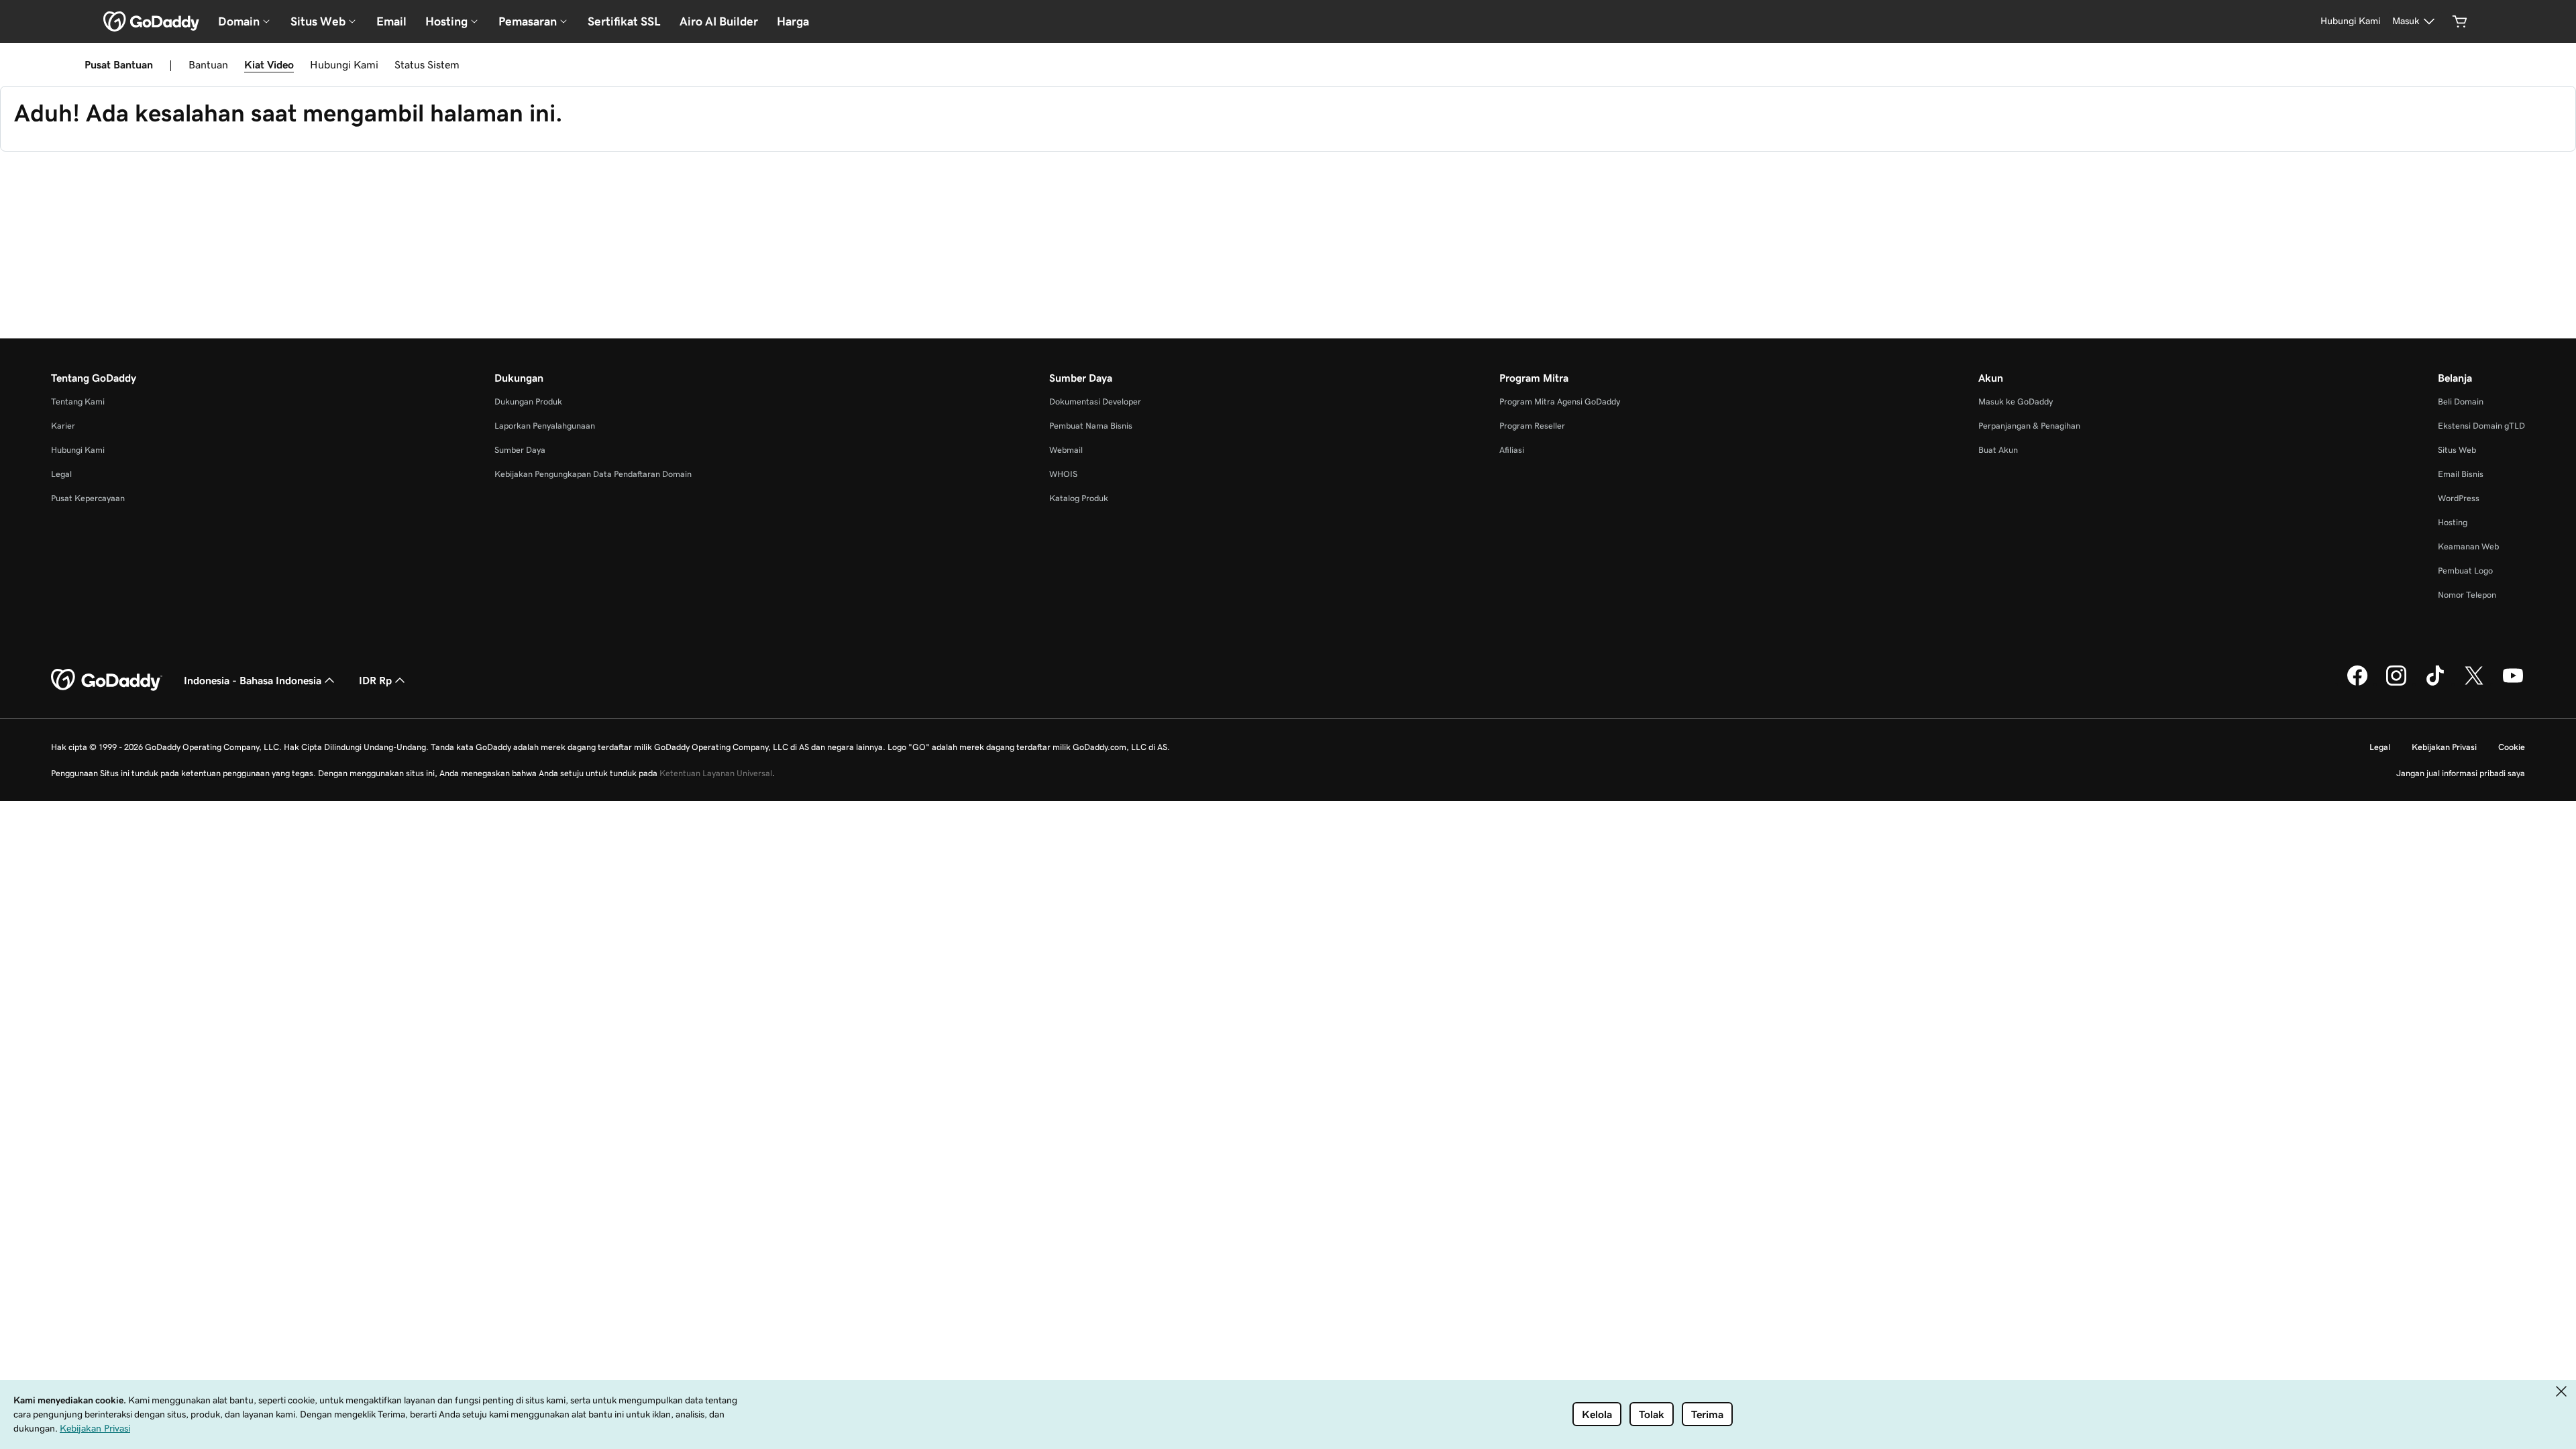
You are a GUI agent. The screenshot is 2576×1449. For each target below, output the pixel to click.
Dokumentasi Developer (1095, 401)
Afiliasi (1512, 450)
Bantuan (208, 64)
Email (391, 21)
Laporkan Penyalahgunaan (545, 426)
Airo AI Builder (719, 21)
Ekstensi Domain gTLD (2481, 426)
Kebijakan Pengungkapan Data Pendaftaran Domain (593, 474)
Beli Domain (2461, 401)
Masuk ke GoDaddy (2016, 401)
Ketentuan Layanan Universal (716, 773)
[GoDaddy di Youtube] (2513, 684)
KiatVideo (269, 64)
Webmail (1066, 450)
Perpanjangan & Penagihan (2029, 426)
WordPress (2459, 498)
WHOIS (1063, 474)
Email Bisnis (2461, 474)
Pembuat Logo (2465, 571)
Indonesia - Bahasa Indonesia (253, 680)
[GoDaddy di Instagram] (2396, 684)
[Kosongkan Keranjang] (2460, 21)
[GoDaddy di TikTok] (2435, 684)
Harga (793, 21)
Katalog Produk (1079, 498)
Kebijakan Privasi (2444, 747)
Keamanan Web (2468, 546)
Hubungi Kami (344, 64)
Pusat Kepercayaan (88, 498)
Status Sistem (427, 64)
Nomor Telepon (2467, 595)
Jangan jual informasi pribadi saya (2461, 773)
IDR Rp (375, 680)
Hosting (2453, 522)
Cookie (2512, 747)
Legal (61, 474)
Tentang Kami (78, 401)
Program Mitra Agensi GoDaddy (1560, 401)
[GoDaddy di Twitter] (2474, 684)
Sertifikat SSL (624, 21)
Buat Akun (1998, 450)
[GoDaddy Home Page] (107, 680)
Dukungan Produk (528, 401)
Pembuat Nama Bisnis (1091, 426)
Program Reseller (1532, 426)
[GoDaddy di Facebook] (2357, 684)
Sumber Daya (520, 450)
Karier (63, 426)
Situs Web (2457, 450)
